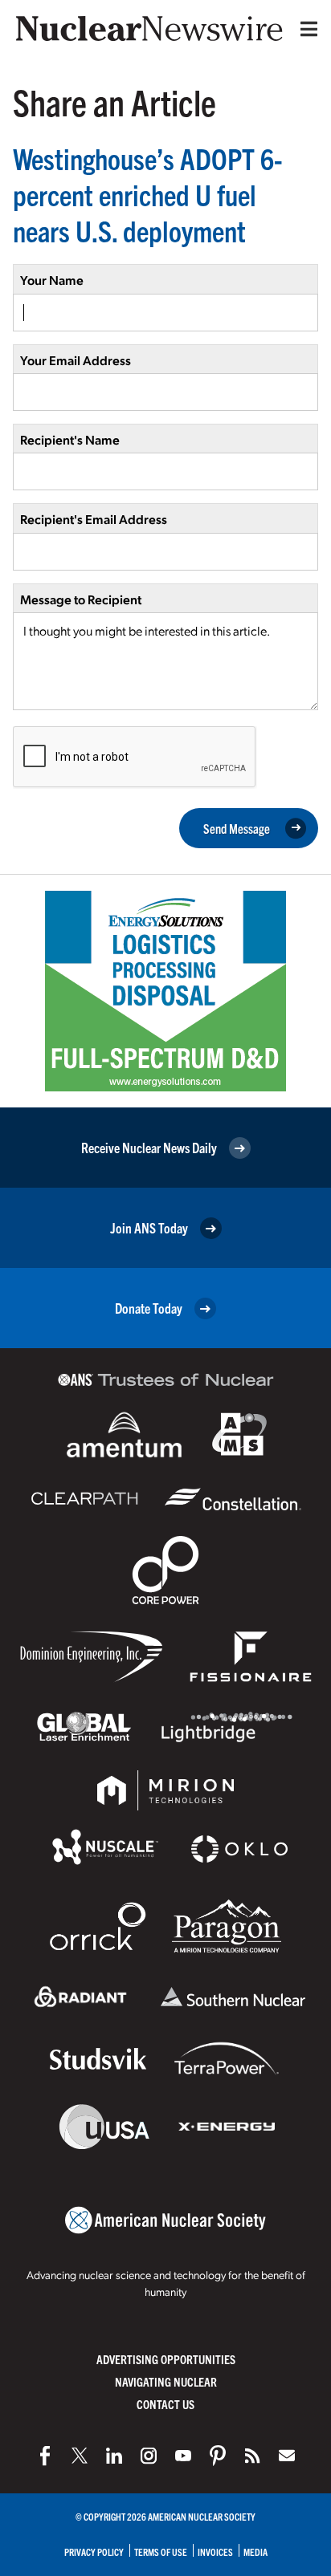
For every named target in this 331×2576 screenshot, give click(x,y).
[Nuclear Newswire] (252, 2456)
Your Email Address (76, 360)
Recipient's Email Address (94, 519)
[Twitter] (80, 2456)
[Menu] (305, 29)
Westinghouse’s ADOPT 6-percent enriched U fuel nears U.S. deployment (148, 194)
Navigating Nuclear (166, 2381)
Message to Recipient (81, 599)
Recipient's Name (70, 439)
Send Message (237, 828)
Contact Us (165, 2404)
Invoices (215, 2552)
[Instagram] (149, 2456)
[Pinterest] (218, 2456)
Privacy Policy (94, 2552)
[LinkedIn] (114, 2456)
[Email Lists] (287, 2456)
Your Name (52, 280)
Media (255, 2552)
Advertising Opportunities (166, 2359)
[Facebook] (45, 2456)
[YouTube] (183, 2456)
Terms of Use (161, 2552)
